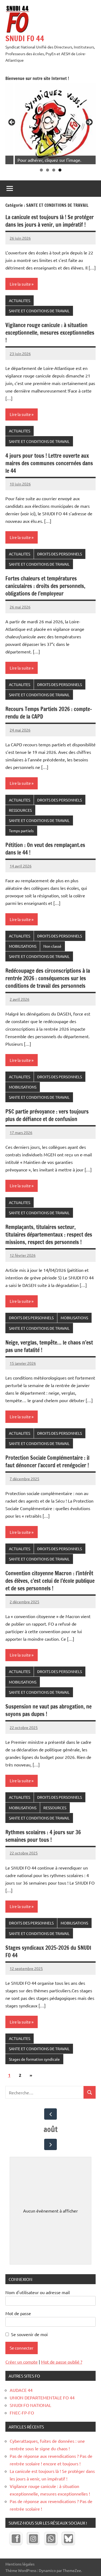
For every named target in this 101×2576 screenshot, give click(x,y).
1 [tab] (41, 170)
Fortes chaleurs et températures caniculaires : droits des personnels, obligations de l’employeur (45, 586)
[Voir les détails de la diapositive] (55, 124)
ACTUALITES (20, 300)
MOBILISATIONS (23, 946)
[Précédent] (50, 2114)
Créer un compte (22, 2362)
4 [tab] (60, 170)
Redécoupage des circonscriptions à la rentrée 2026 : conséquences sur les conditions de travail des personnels (48, 978)
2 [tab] (48, 170)
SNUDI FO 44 (25, 38)
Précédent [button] (12, 122)
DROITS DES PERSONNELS (60, 554)
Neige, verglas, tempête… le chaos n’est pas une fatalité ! (49, 1346)
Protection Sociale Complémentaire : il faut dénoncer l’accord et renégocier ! (47, 1462)
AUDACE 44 (21, 2390)
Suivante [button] (89, 122)
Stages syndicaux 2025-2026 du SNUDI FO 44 (48, 1952)
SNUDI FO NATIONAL (30, 2405)
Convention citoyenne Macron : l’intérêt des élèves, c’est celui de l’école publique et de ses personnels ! (50, 1581)
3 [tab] (54, 170)
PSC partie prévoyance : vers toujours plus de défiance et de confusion (47, 1115)
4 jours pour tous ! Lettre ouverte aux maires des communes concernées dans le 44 (49, 463)
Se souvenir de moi (29, 2334)
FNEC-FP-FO (22, 2413)
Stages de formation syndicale (34, 2059)
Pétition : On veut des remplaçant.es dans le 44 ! (45, 849)
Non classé (52, 946)
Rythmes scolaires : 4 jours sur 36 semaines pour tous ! (43, 1836)
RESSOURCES (20, 810)
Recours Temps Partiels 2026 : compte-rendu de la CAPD (49, 713)
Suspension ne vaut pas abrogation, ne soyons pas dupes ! (48, 1710)
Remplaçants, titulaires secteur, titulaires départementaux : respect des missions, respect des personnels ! (49, 1235)
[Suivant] (50, 2144)
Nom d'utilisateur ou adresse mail (38, 2292)
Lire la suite (20, 284)
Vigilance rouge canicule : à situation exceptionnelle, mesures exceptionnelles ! (50, 333)
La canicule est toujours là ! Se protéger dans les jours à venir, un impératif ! (50, 221)
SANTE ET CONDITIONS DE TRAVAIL (39, 311)
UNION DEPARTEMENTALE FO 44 (42, 2397)
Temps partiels (21, 831)
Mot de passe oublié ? (62, 2362)
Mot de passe (18, 2313)
